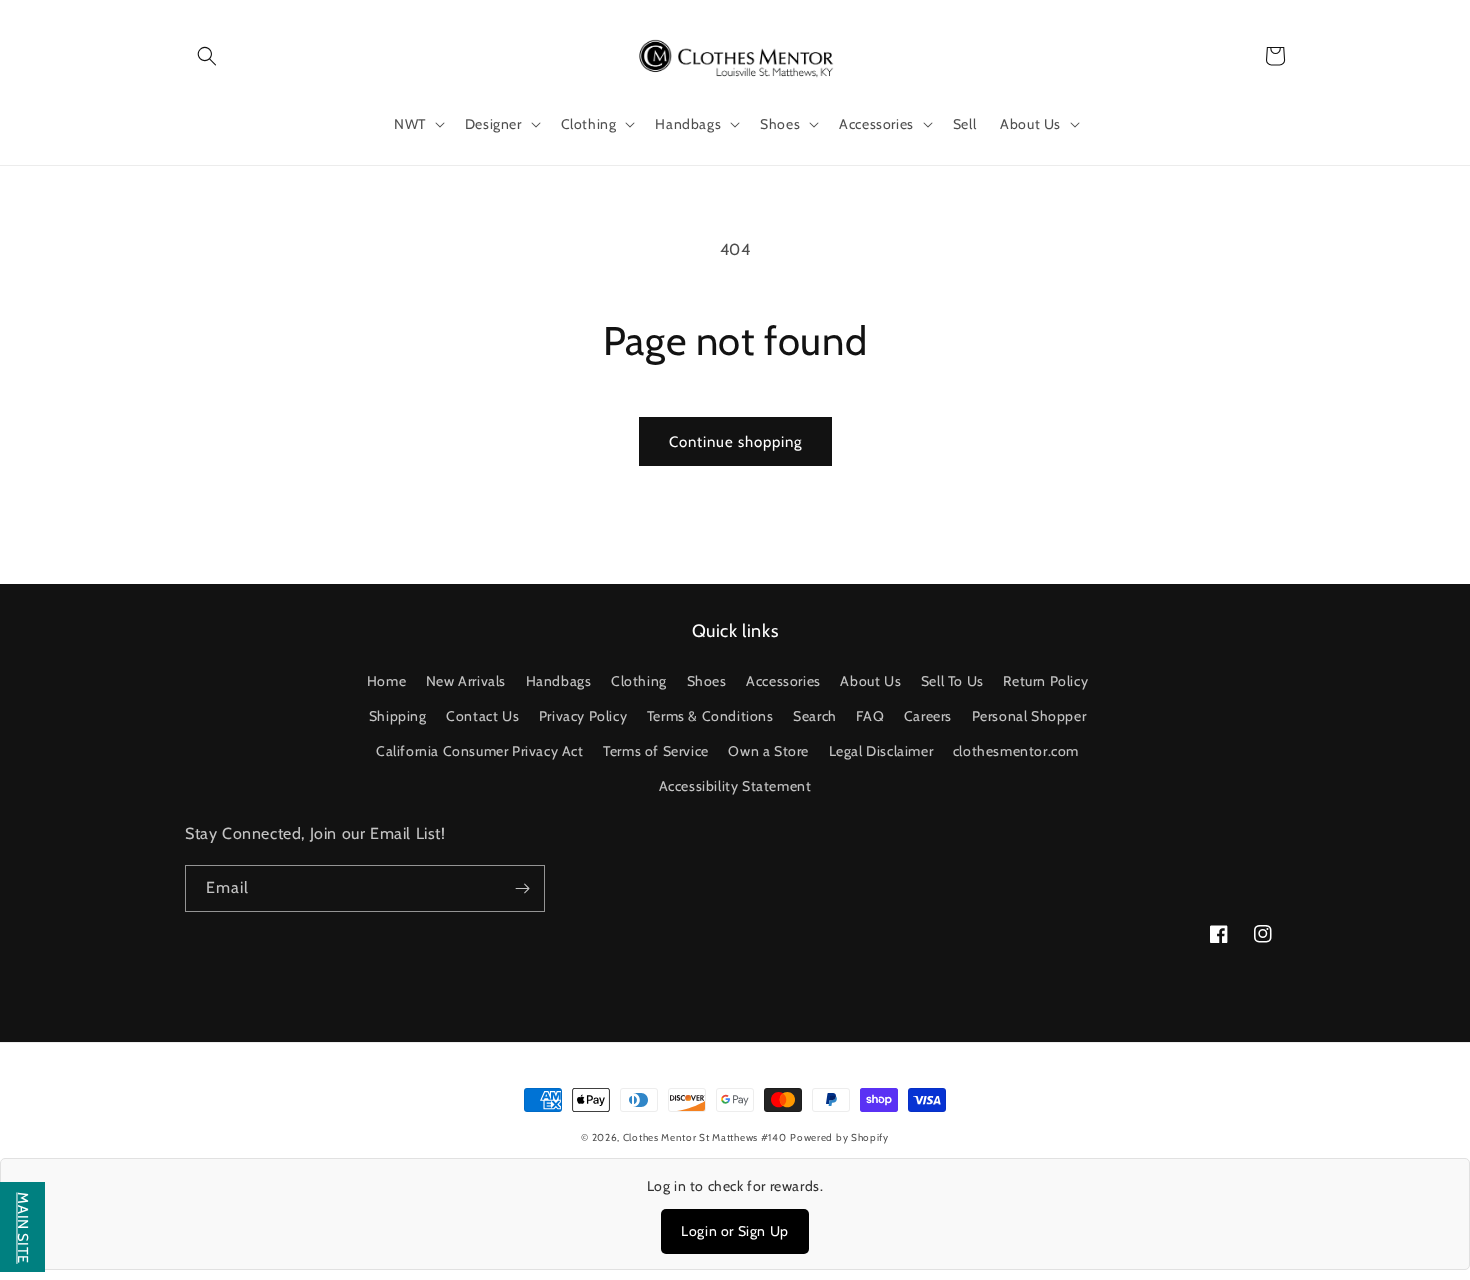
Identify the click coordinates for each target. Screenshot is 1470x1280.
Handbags (559, 681)
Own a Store (768, 751)
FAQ (870, 716)
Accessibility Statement (735, 786)
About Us (870, 681)
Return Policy (1045, 681)
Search (815, 716)
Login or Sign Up (735, 1231)
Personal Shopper (1029, 716)
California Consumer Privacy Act (480, 751)
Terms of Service (656, 751)
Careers (928, 716)
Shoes (707, 681)
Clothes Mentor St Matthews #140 (705, 1137)
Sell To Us (952, 681)
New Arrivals (466, 681)
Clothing (639, 681)
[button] (207, 56)
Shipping (398, 716)
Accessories (783, 681)
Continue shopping (735, 442)
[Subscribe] (522, 888)
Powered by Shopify (839, 1137)
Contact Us (482, 716)
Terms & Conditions (710, 716)
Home (386, 681)
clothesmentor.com (1016, 751)
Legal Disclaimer (881, 751)
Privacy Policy (583, 716)
